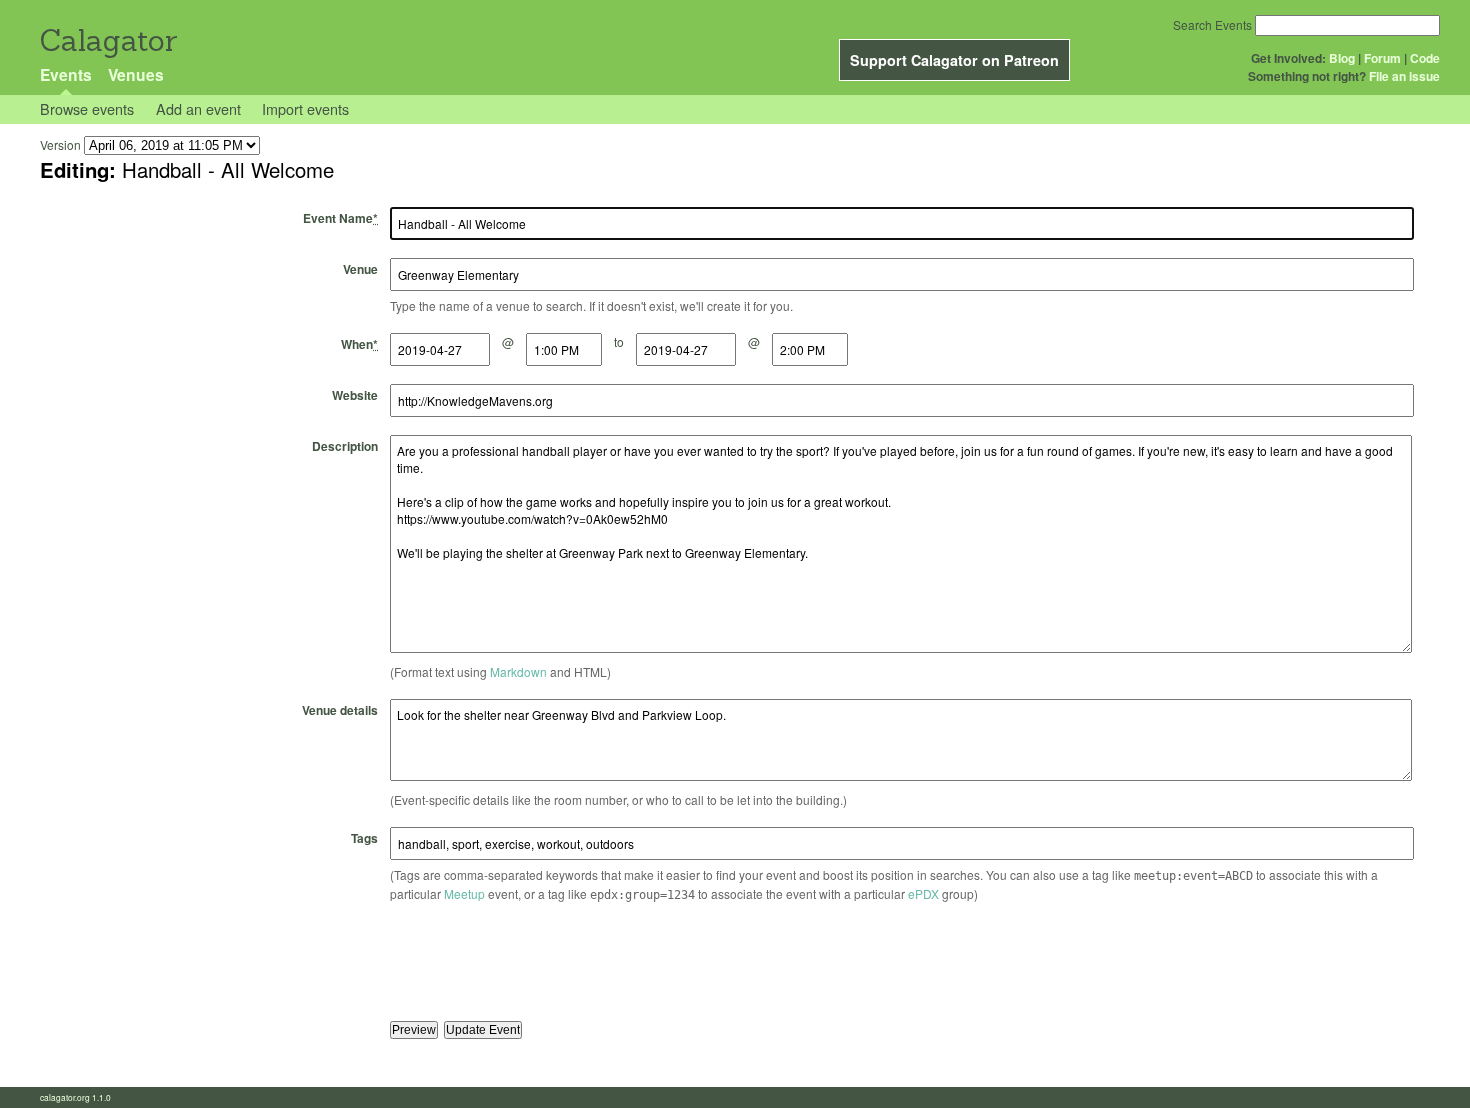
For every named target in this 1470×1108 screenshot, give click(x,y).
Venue (360, 269)
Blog (1342, 58)
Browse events (87, 108)
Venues (136, 74)
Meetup (464, 893)
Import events (305, 108)
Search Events (1212, 24)
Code (1425, 58)
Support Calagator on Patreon (954, 60)
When (359, 344)
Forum (1382, 58)
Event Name (340, 218)
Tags (364, 838)
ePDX (923, 893)
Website (355, 395)
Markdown (518, 671)
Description (345, 446)
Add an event (198, 108)
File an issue (1404, 76)
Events (66, 74)
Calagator (107, 40)
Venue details (340, 710)
